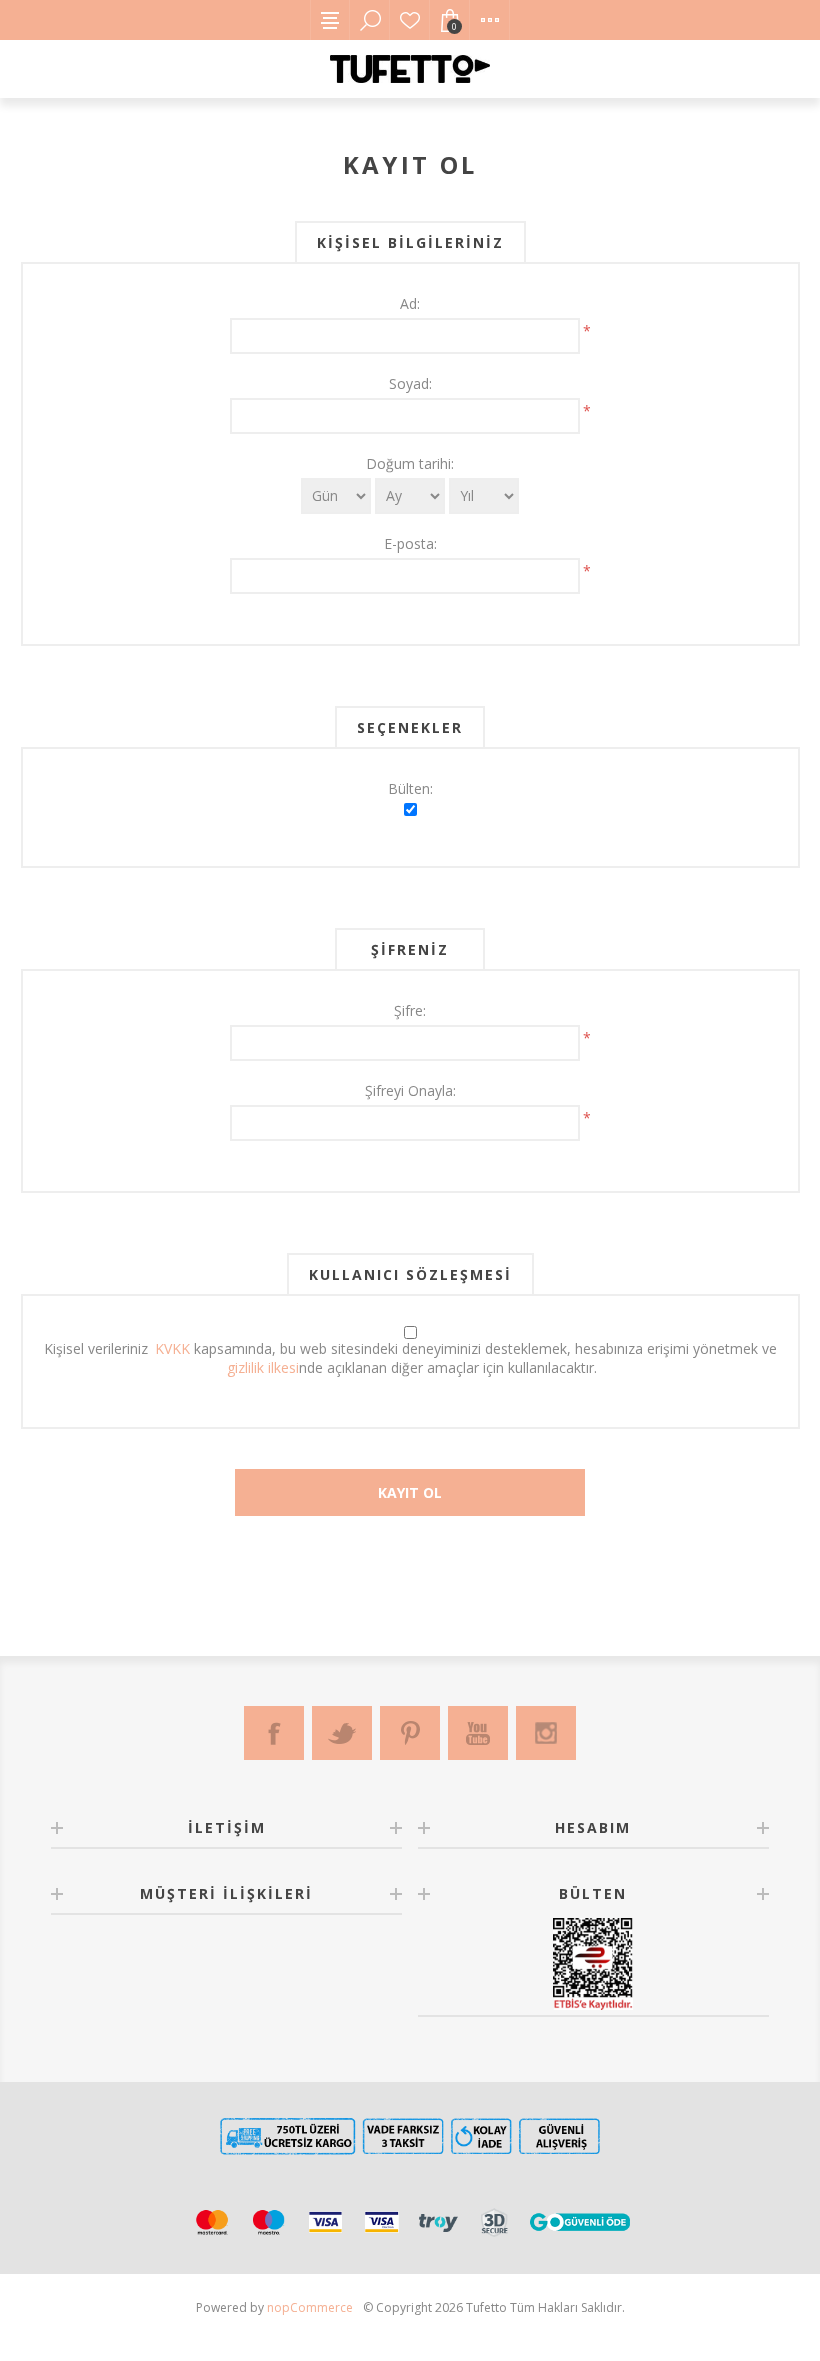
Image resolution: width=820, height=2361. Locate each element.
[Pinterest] (410, 1733)
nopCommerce (310, 2307)
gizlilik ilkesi (263, 1367)
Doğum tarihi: (410, 463)
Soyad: (410, 383)
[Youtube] (478, 1733)
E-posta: (410, 543)
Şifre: (410, 1010)
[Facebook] (274, 1733)
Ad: (410, 303)
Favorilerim (410, 20)
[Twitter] (342, 1733)
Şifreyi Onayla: (410, 1090)
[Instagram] (546, 1733)
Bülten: (410, 788)
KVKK (172, 1348)
